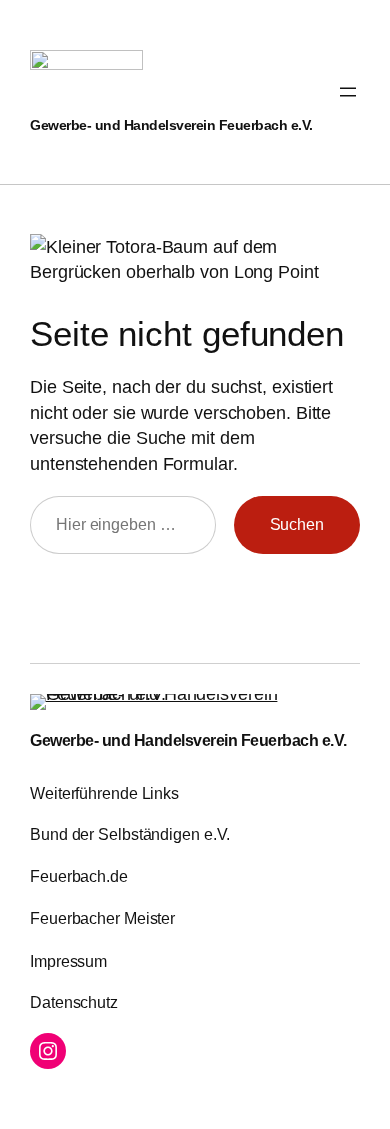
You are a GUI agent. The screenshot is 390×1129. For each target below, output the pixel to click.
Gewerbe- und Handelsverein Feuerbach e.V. (171, 125)
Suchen (297, 524)
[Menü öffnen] (348, 92)
